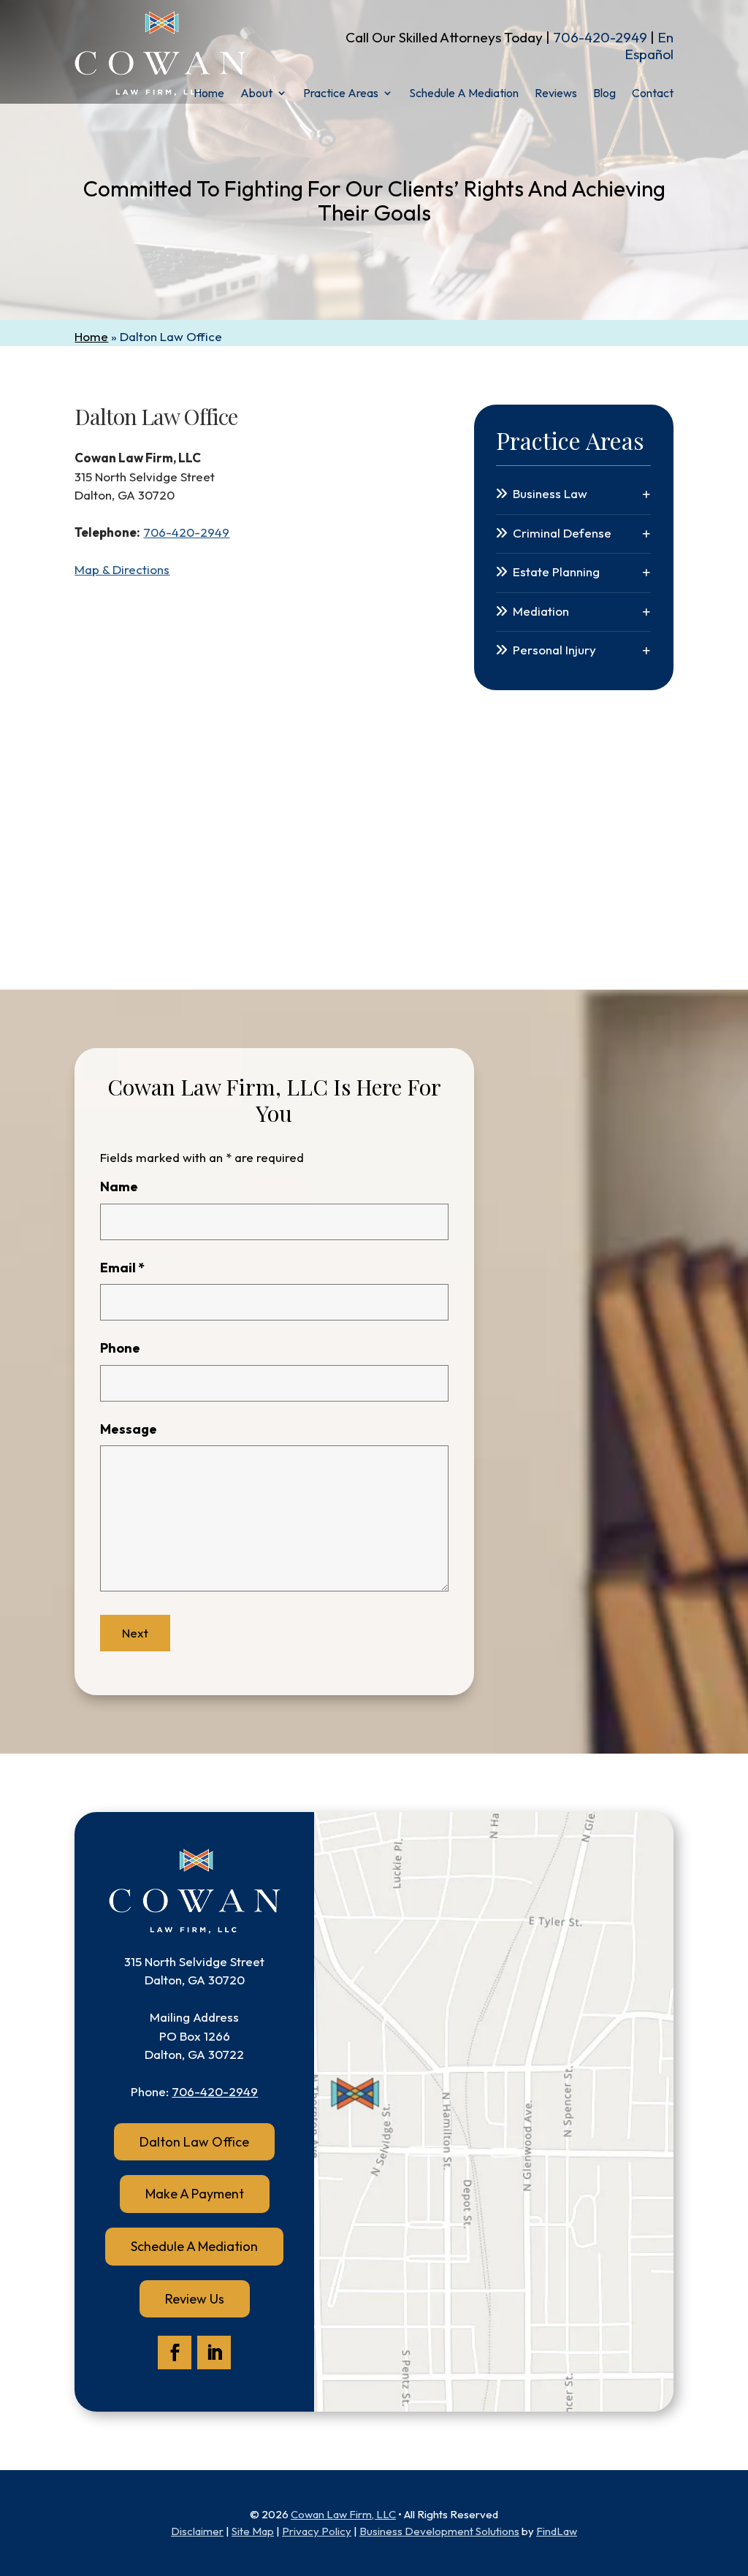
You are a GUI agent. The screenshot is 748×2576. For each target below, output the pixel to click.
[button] (733, 2470)
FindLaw (557, 2531)
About (256, 94)
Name (119, 1186)
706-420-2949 (600, 37)
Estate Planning (556, 572)
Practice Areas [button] (341, 94)
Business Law (550, 493)
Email (122, 1268)
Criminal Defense (562, 533)
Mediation (541, 611)
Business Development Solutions (439, 2531)
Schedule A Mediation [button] (194, 2246)
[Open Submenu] (646, 494)
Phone (120, 1348)
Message (129, 1429)
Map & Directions (122, 569)
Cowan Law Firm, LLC (343, 2514)
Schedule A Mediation (464, 94)
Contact (653, 94)
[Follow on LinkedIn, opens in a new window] (214, 2353)
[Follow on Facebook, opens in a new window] (175, 2353)
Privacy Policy (317, 2531)
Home (209, 94)
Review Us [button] (195, 2299)
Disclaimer (197, 2531)
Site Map (253, 2531)
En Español (649, 46)
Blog (604, 94)
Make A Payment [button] (195, 2194)
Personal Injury (554, 650)
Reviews (556, 94)
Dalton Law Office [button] (194, 2142)
